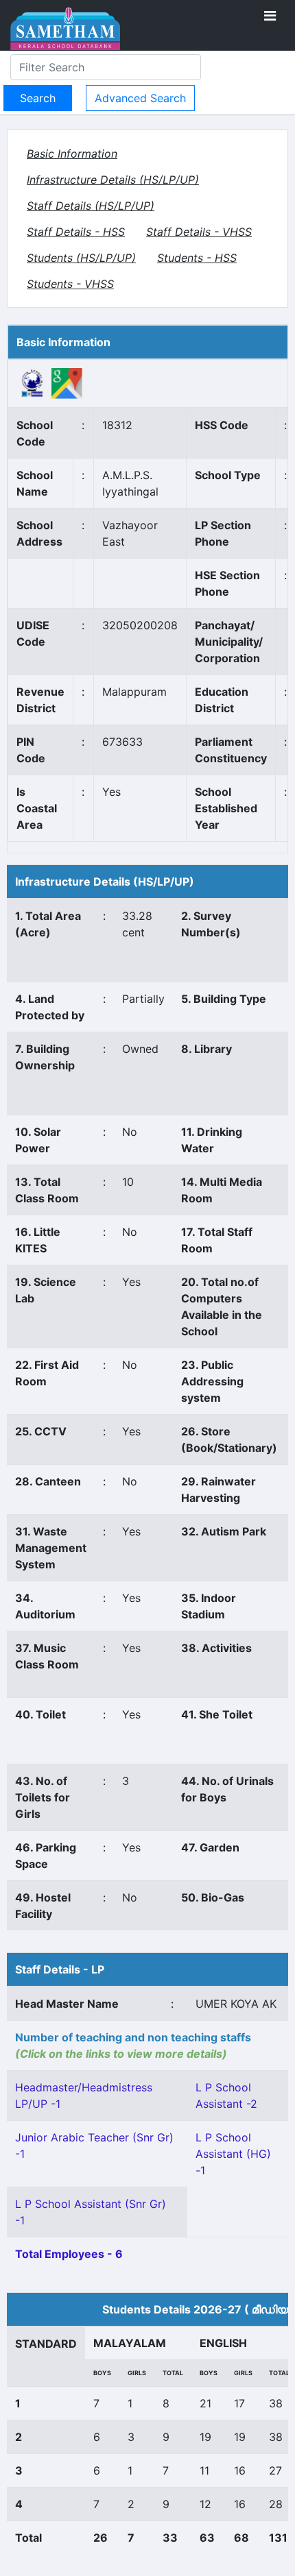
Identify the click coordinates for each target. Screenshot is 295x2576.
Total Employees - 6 (69, 2254)
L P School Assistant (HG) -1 (233, 2154)
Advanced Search (140, 98)
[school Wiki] (33, 382)
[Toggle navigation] (270, 16)
